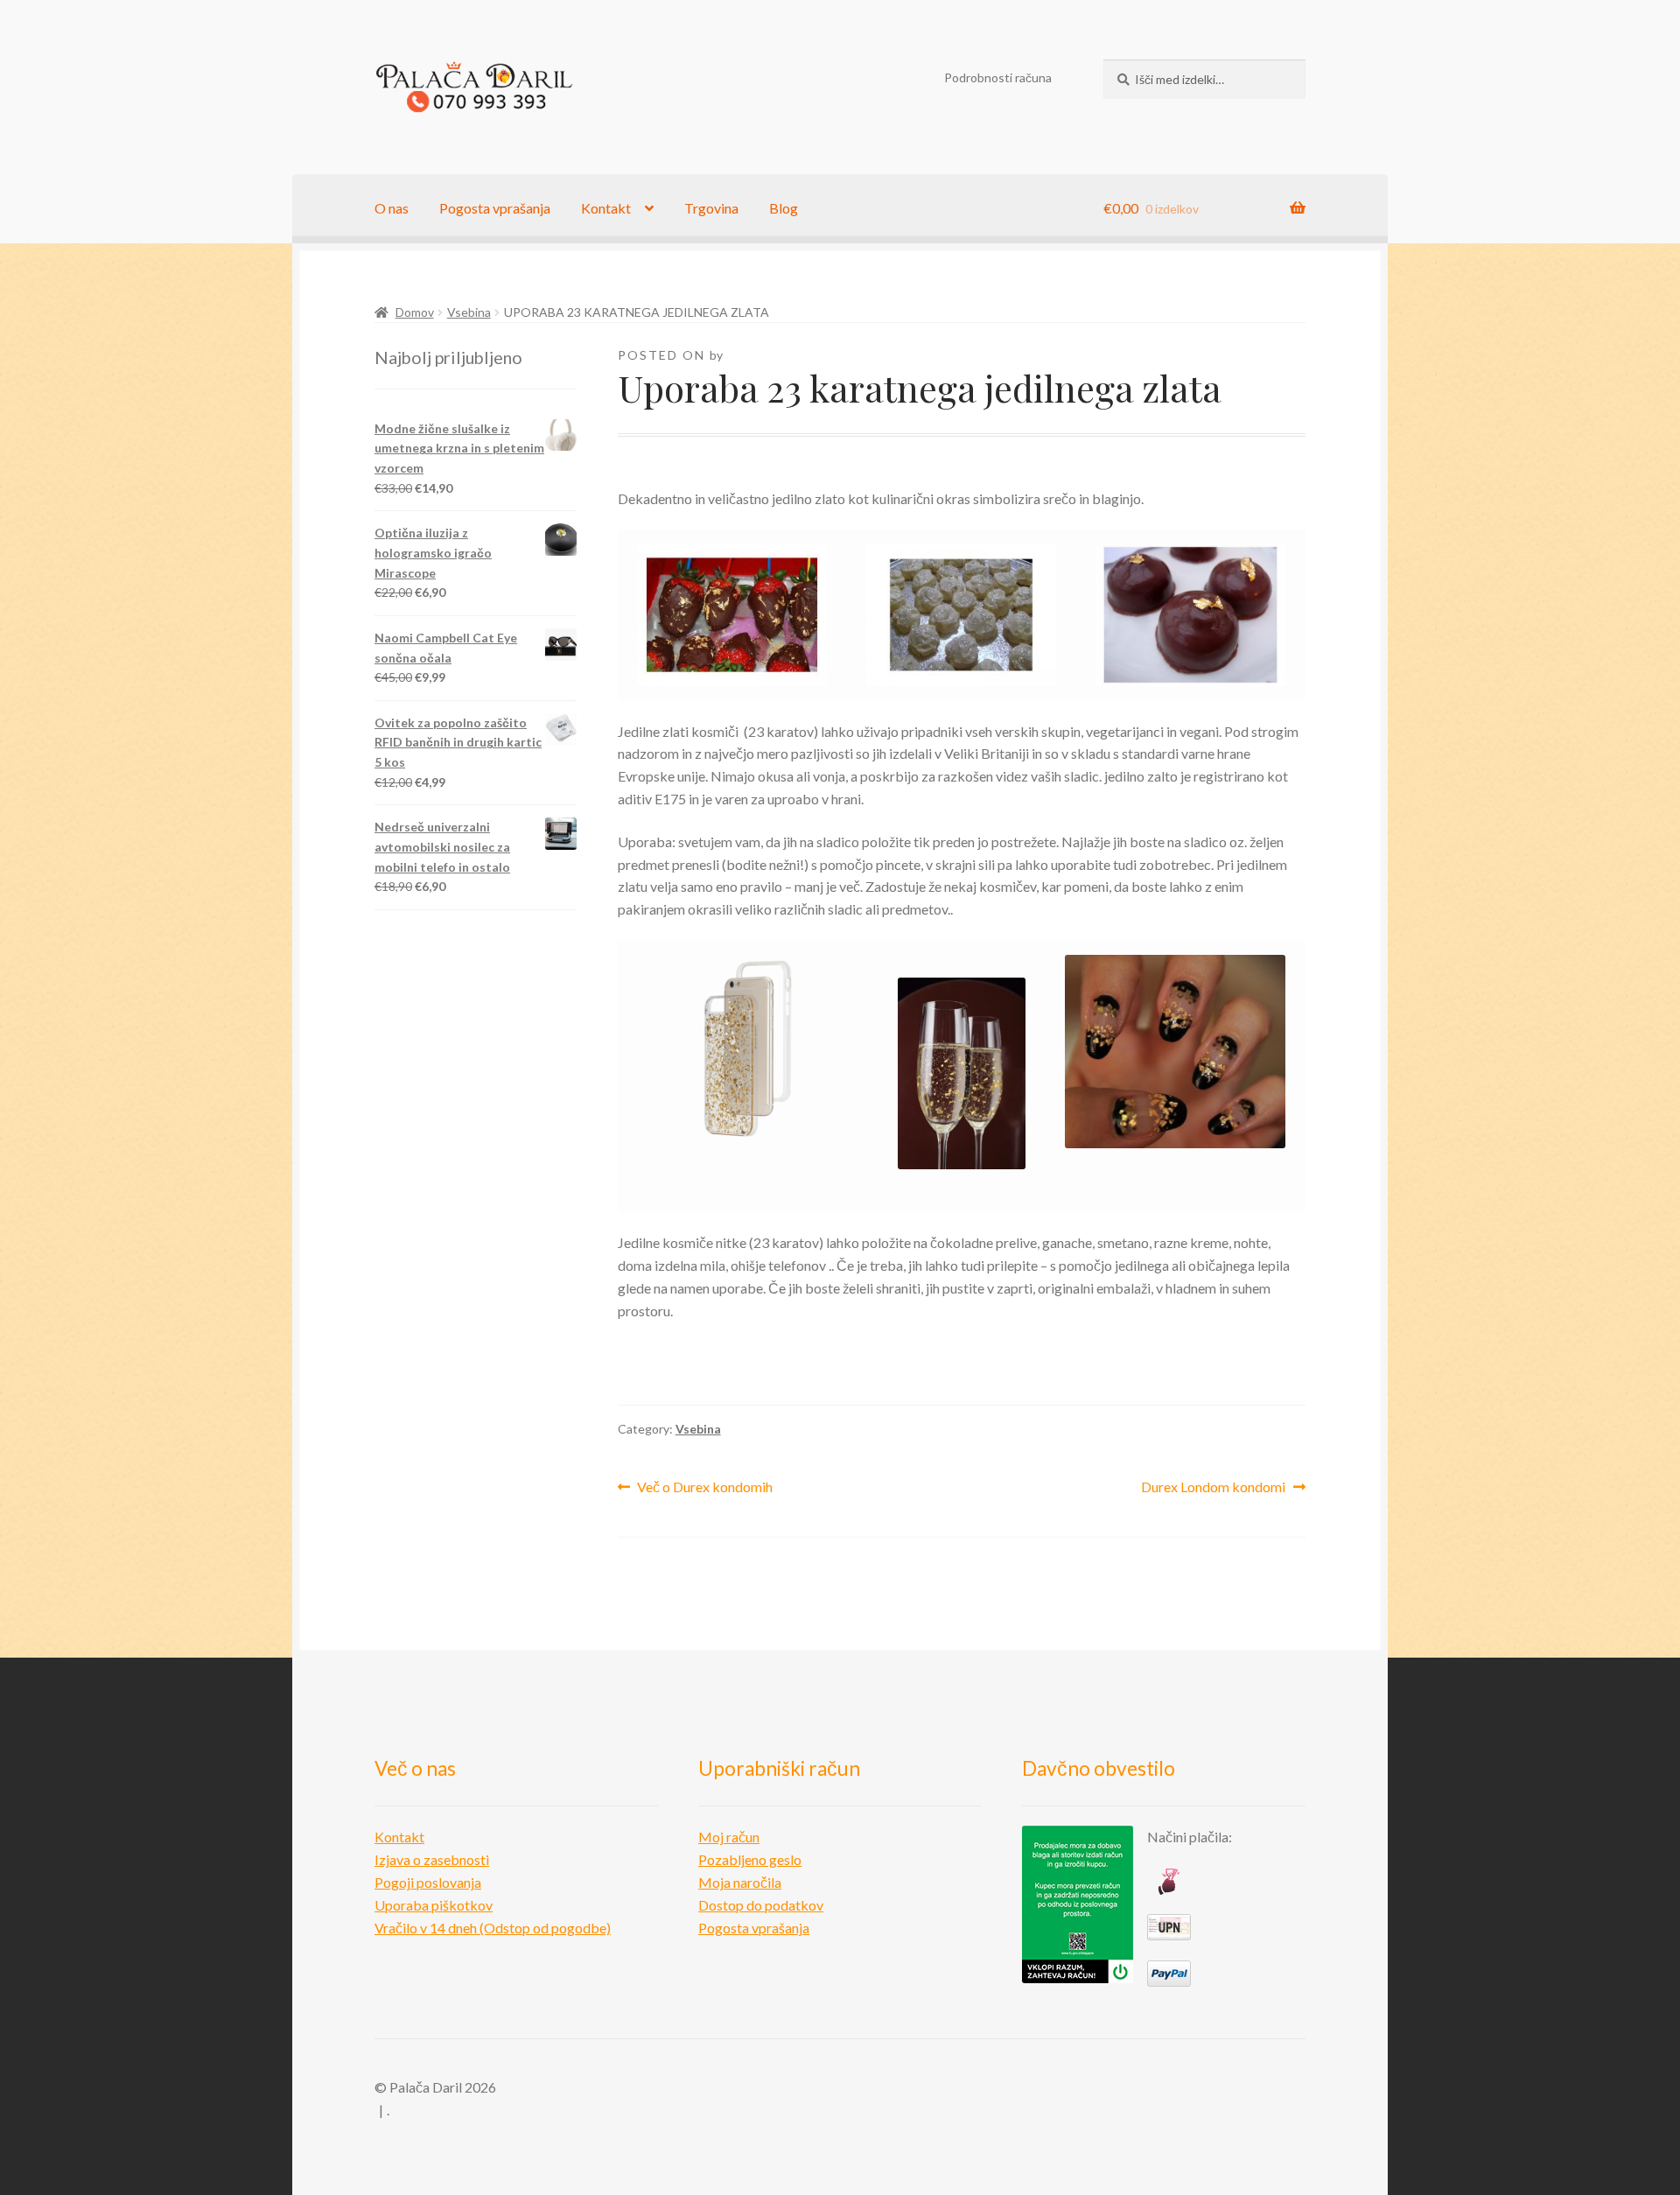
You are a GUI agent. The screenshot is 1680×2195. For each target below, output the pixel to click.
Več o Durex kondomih (704, 1488)
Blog (784, 208)
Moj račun (729, 1837)
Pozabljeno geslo (750, 1859)
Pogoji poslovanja (428, 1882)
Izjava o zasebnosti (432, 1859)
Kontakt (606, 208)
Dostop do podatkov (761, 1905)
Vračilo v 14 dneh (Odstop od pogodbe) (493, 1928)
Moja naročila (740, 1882)
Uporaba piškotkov (434, 1905)
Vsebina (469, 312)
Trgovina (711, 208)
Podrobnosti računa (998, 77)
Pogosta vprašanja (495, 208)
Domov (415, 312)
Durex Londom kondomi (1213, 1488)
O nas (392, 208)
